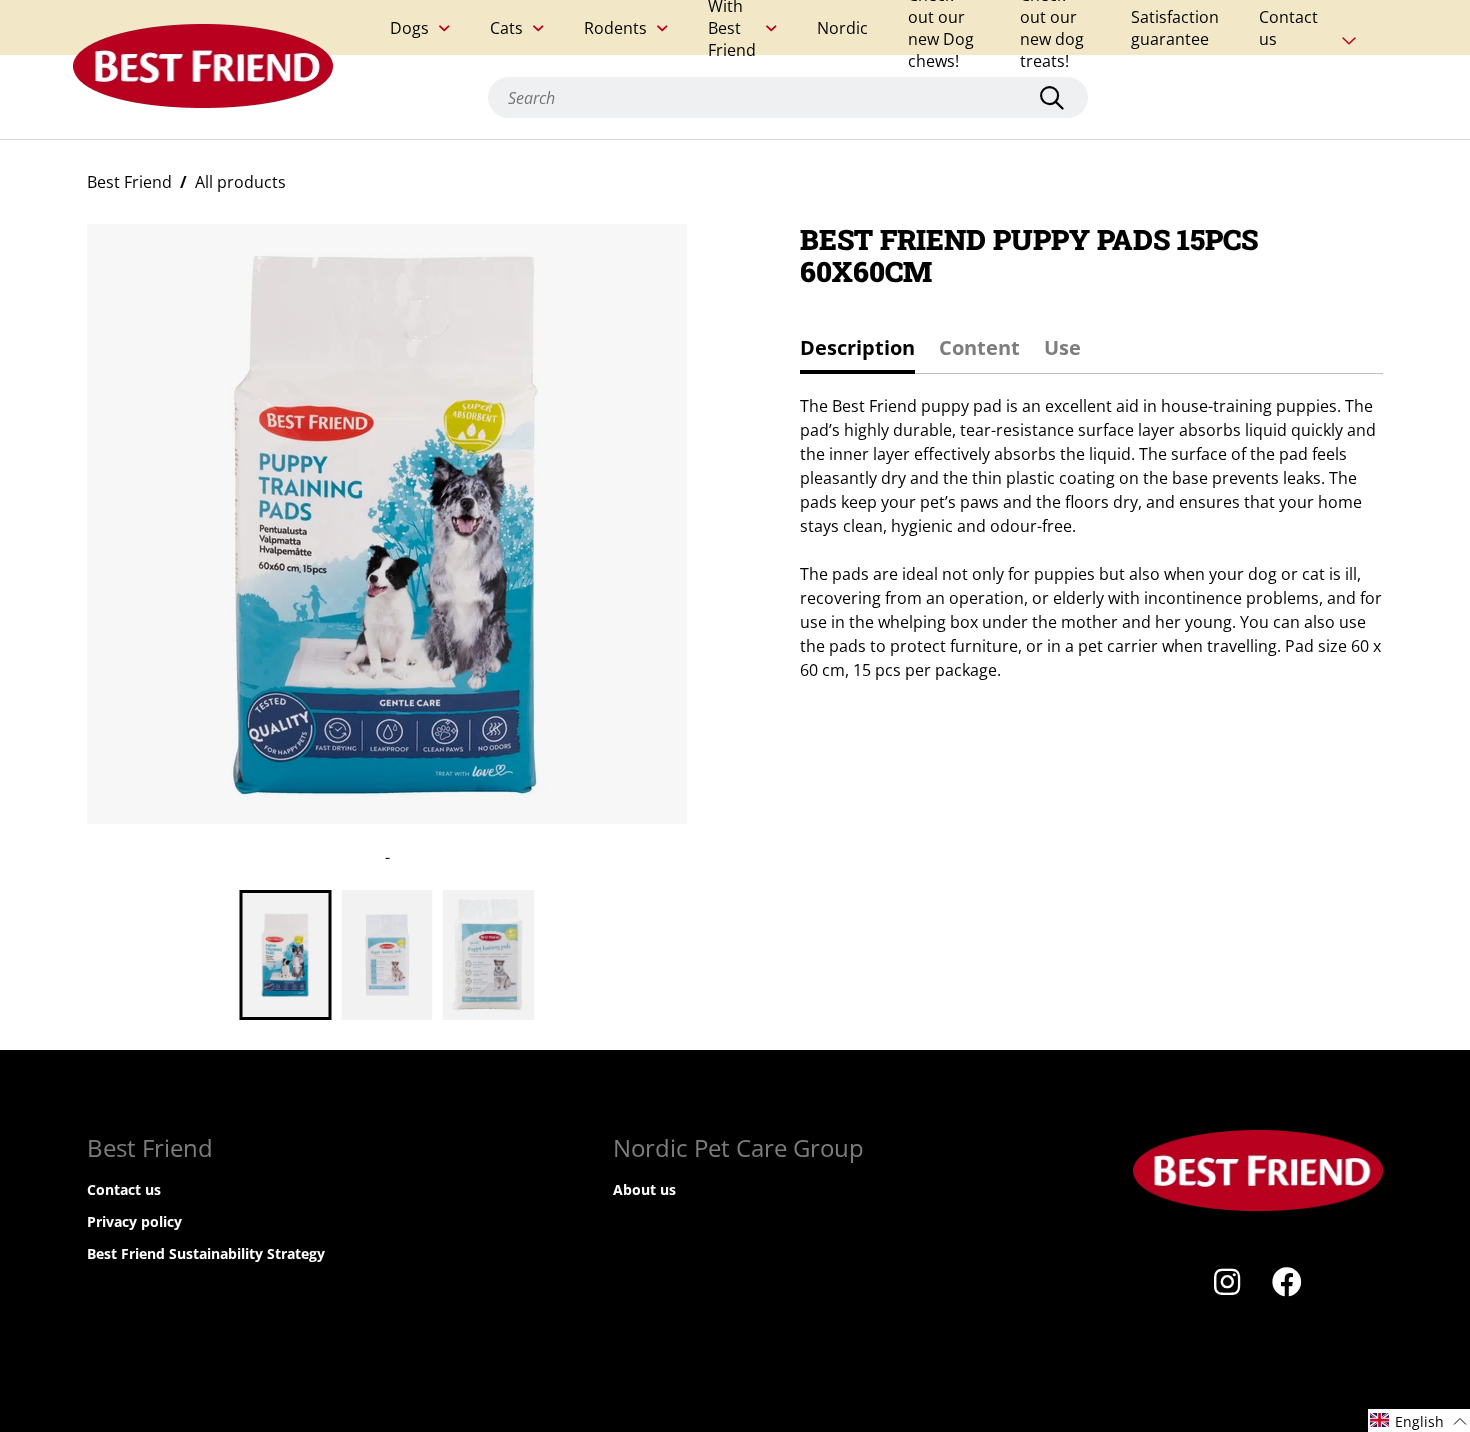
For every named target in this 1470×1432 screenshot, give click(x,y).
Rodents (615, 28)
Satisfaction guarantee (1175, 28)
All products (240, 182)
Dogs (409, 28)
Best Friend (129, 182)
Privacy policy (134, 1221)
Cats (506, 28)
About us (644, 1189)
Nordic (842, 28)
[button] (1419, 1420)
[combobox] (788, 97)
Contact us (1288, 28)
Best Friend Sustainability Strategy (206, 1253)
